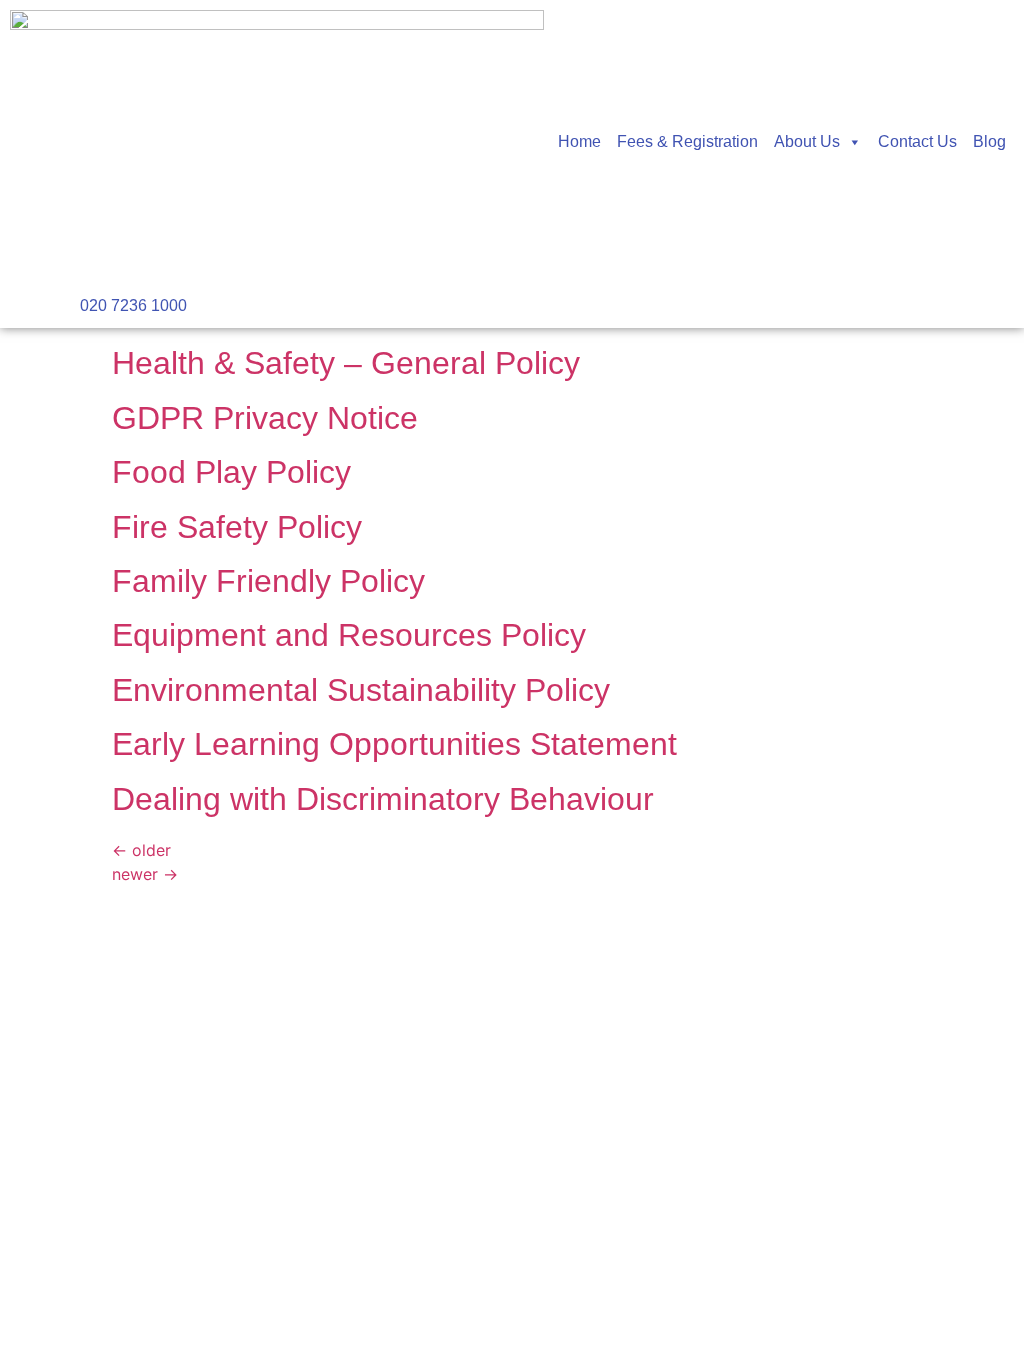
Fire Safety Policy (237, 527)
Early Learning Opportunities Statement (394, 744)
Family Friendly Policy (268, 581)
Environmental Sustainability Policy (361, 690)
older (141, 850)
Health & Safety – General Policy (346, 363)
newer (145, 874)
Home (579, 141)
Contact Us (917, 141)
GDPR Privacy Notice (265, 418)
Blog (989, 141)
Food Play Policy (231, 472)
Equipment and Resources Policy (349, 635)
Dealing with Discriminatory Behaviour (383, 799)
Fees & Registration (687, 141)
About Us (807, 141)
